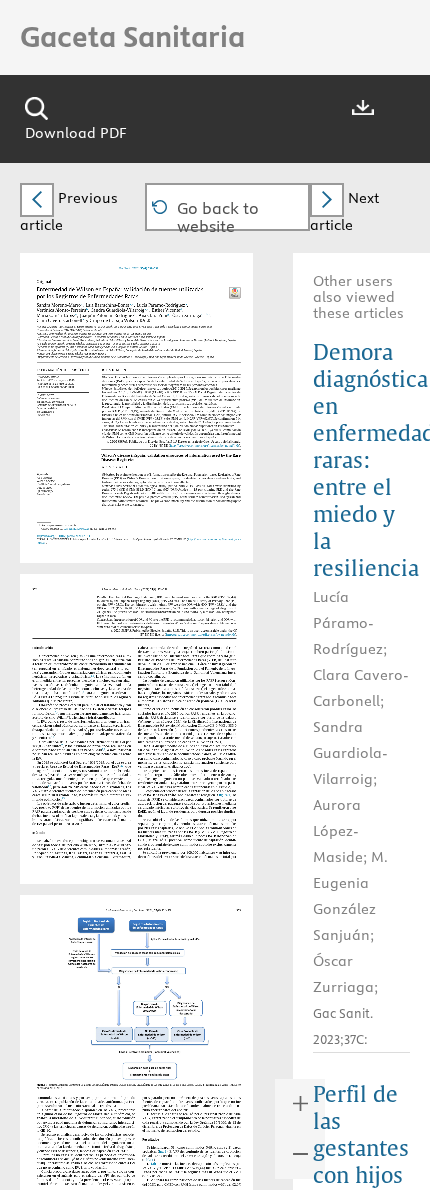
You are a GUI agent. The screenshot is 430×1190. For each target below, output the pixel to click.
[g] (170, 313)
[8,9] (105, 749)
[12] (50, 786)
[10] (123, 765)
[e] (78, 313)
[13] (64, 798)
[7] (63, 745)
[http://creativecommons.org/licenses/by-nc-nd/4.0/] (213, 444)
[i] (212, 313)
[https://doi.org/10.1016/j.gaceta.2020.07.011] (62, 533)
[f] (137, 313)
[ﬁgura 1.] (225, 794)
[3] (85, 692)
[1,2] (94, 675)
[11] (60, 773)
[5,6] (54, 737)
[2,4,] (58, 712)
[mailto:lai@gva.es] (83, 526)
